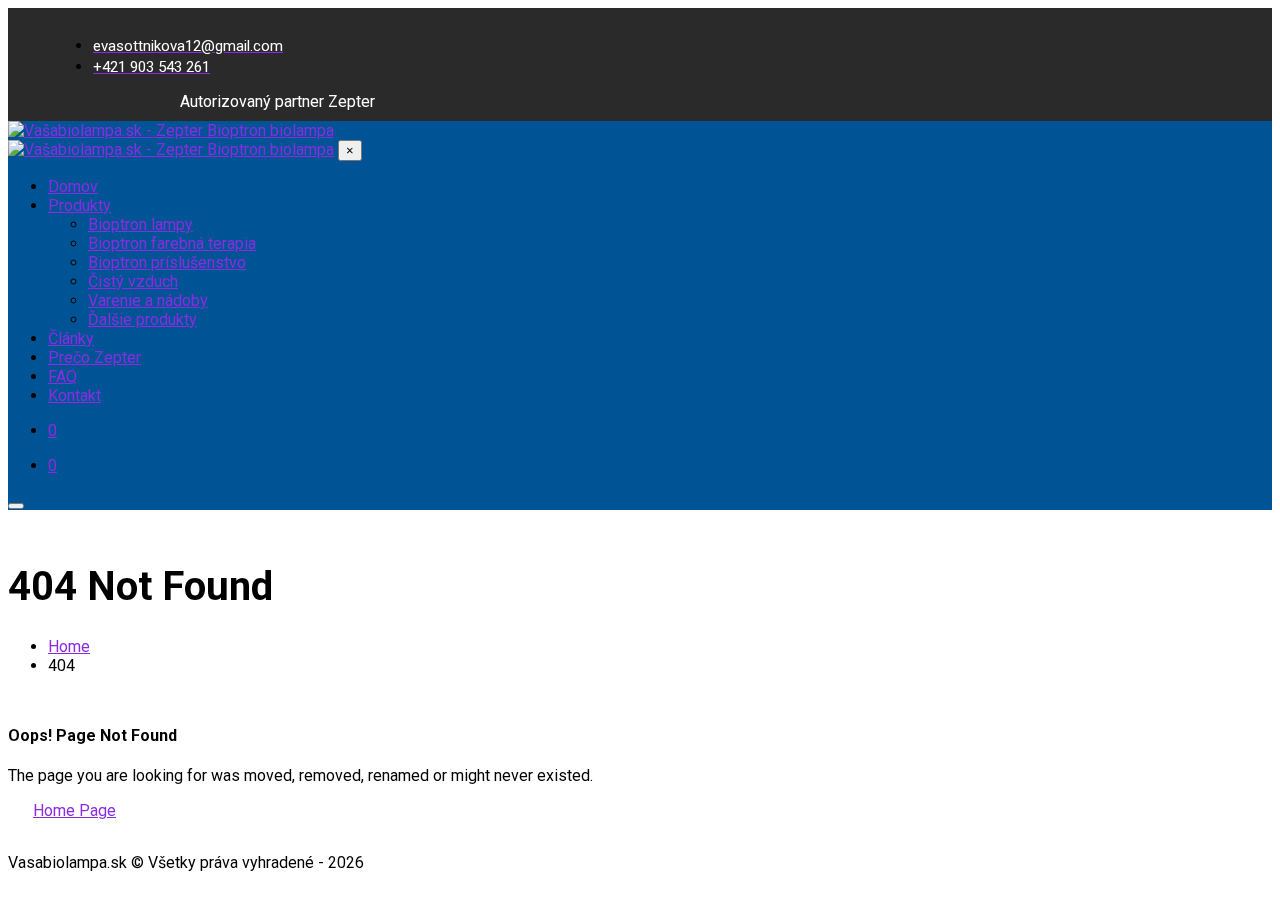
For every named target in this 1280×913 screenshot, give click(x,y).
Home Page (74, 810)
